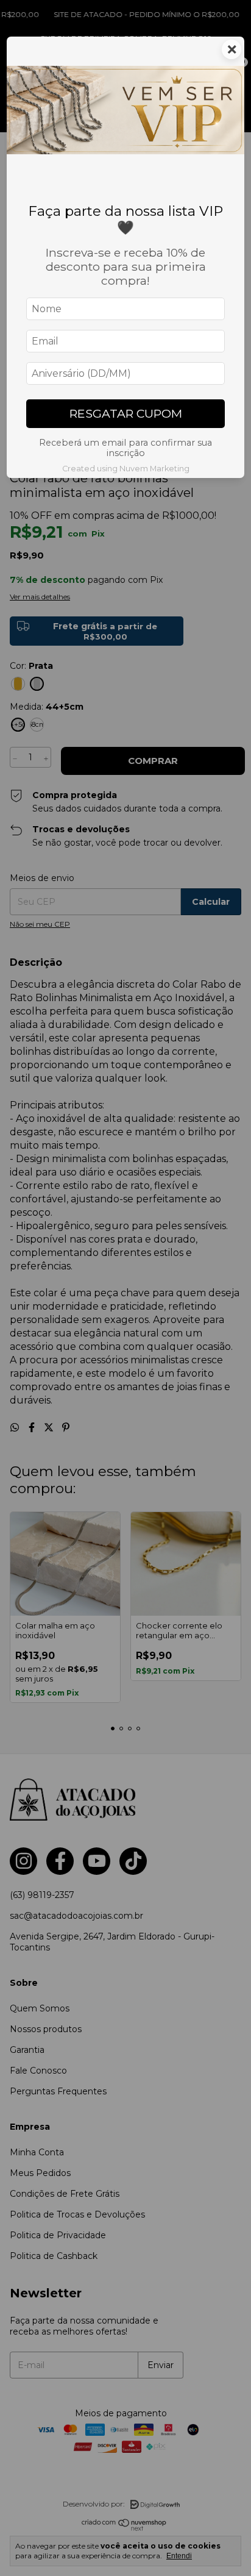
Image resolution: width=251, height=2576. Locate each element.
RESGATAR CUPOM (126, 413)
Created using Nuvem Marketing (126, 469)
